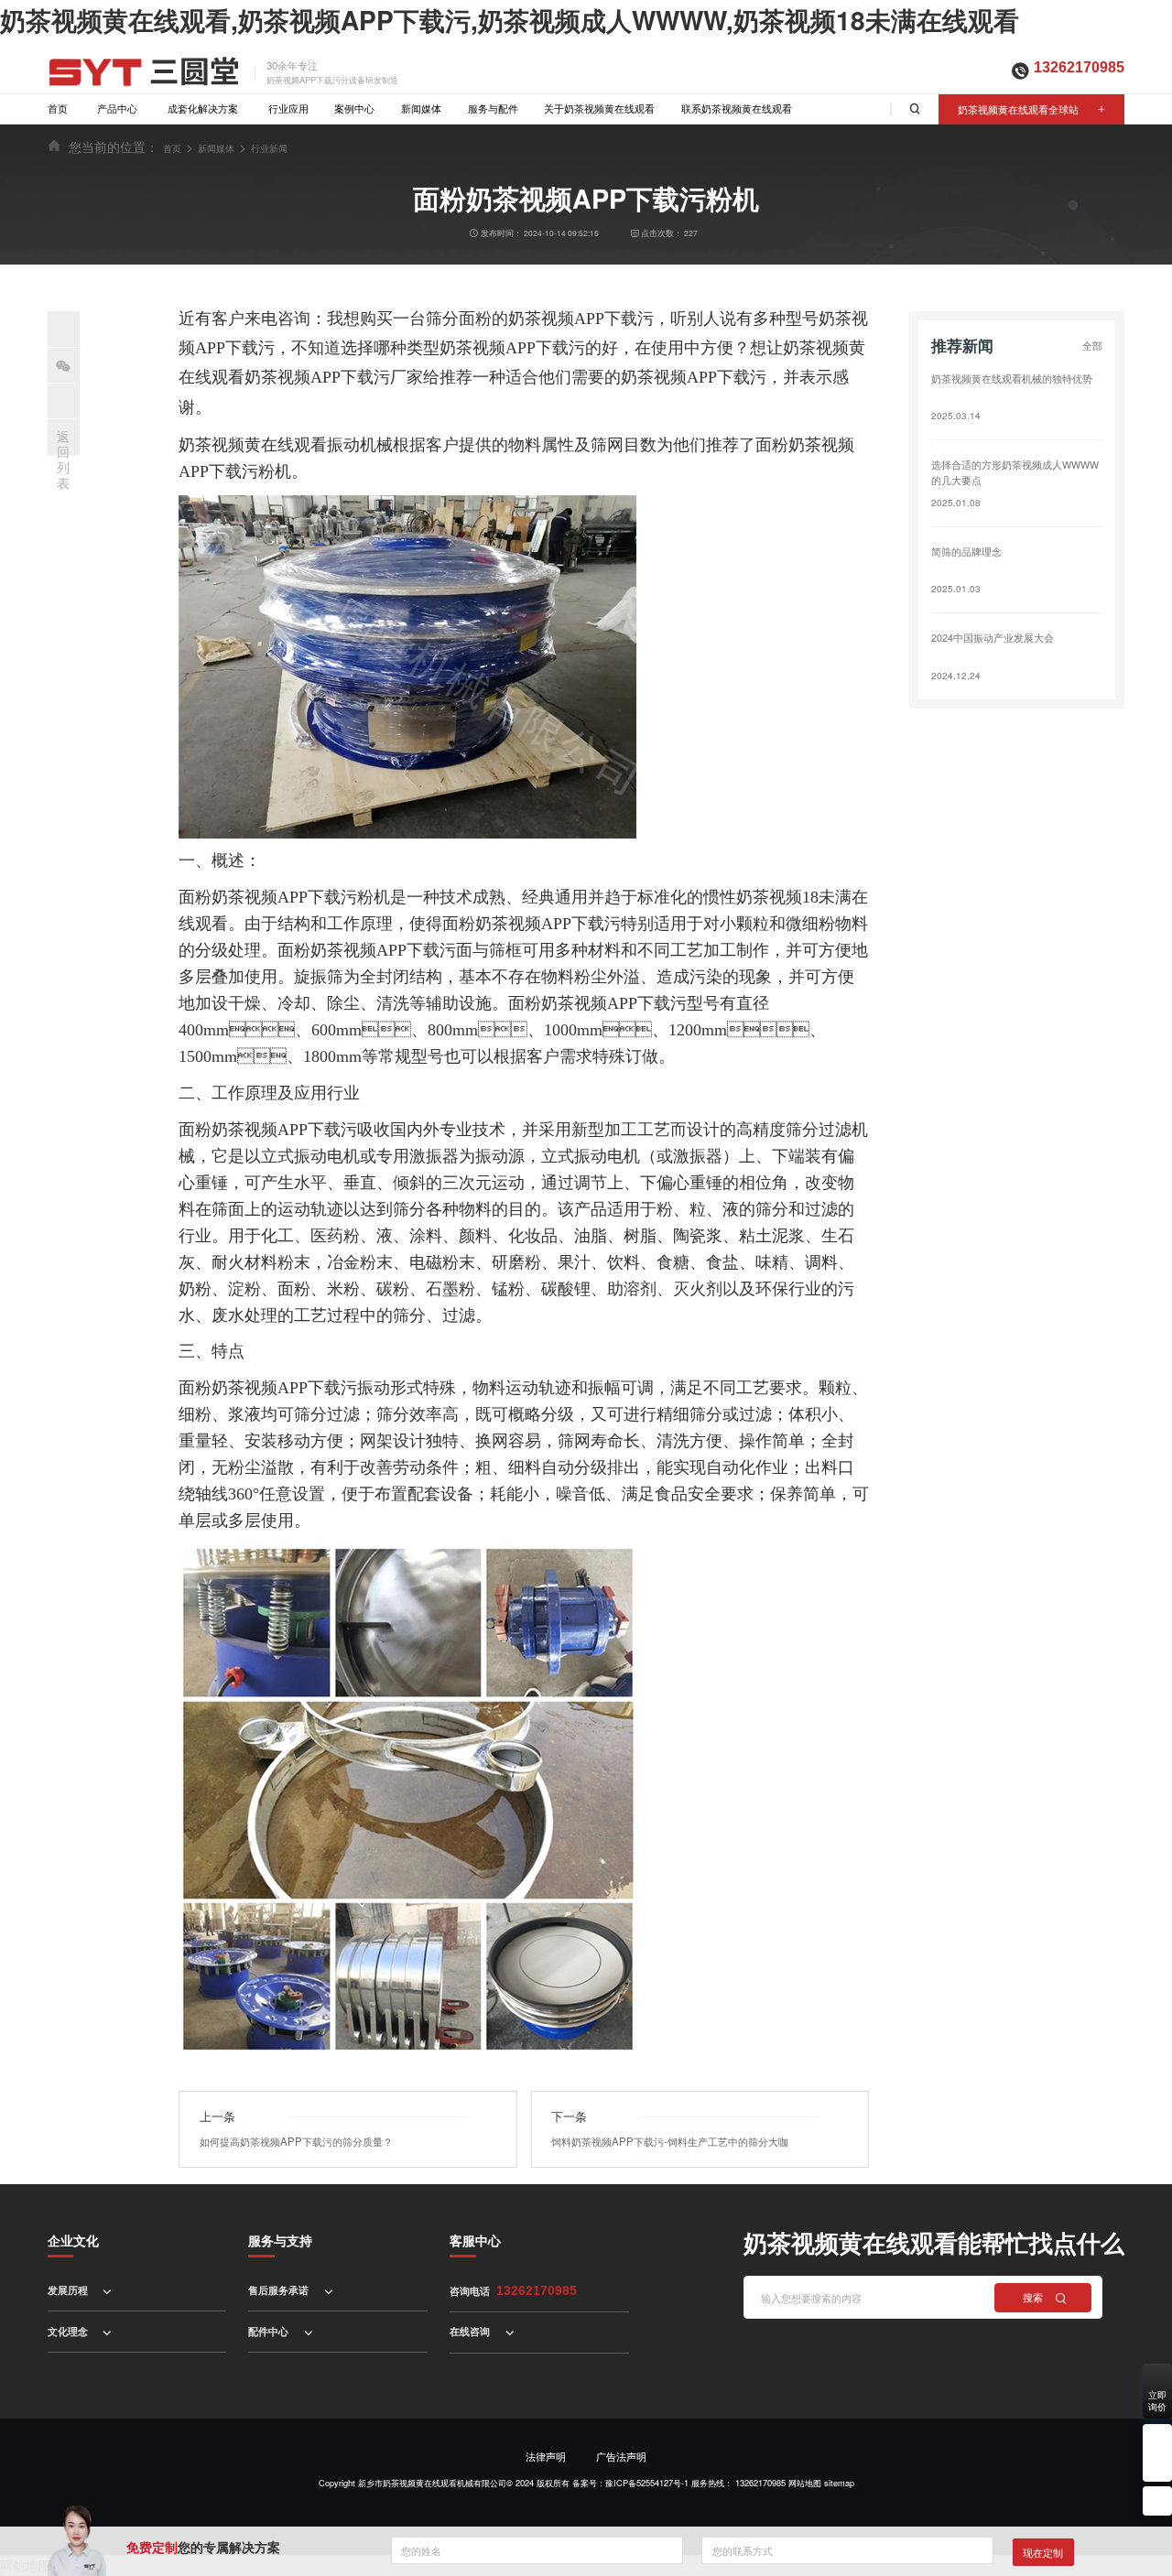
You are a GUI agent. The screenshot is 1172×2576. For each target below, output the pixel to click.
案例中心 (354, 108)
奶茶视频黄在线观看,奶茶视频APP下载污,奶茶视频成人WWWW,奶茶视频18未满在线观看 (510, 20)
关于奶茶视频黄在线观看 (599, 108)
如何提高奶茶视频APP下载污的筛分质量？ (296, 2141)
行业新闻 (269, 148)
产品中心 (117, 108)
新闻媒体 (421, 108)
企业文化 (73, 2240)
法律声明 (546, 2456)
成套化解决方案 (203, 108)
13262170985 (1079, 67)
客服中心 (475, 2240)
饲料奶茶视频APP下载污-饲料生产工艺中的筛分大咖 (670, 2141)
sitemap (839, 2483)
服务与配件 (493, 108)
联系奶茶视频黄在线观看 (737, 108)
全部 (1092, 345)
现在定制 (1043, 2552)
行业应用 (288, 108)
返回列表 (63, 459)
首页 (58, 108)
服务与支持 (280, 2240)
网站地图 (805, 2483)
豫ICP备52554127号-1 (647, 2483)
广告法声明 (621, 2456)
